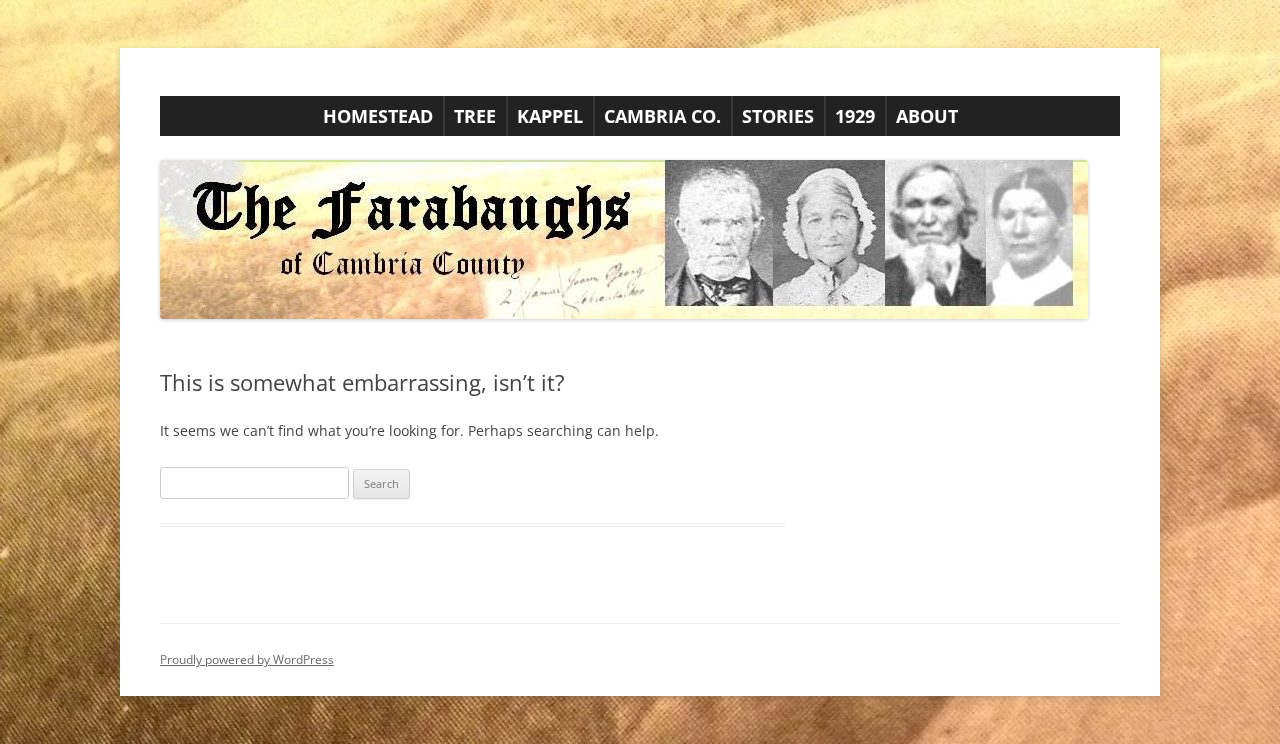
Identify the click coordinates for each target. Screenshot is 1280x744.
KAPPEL (550, 116)
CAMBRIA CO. (662, 116)
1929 (855, 116)
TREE (475, 116)
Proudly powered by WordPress (247, 659)
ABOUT (927, 116)
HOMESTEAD (378, 116)
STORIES (778, 116)
